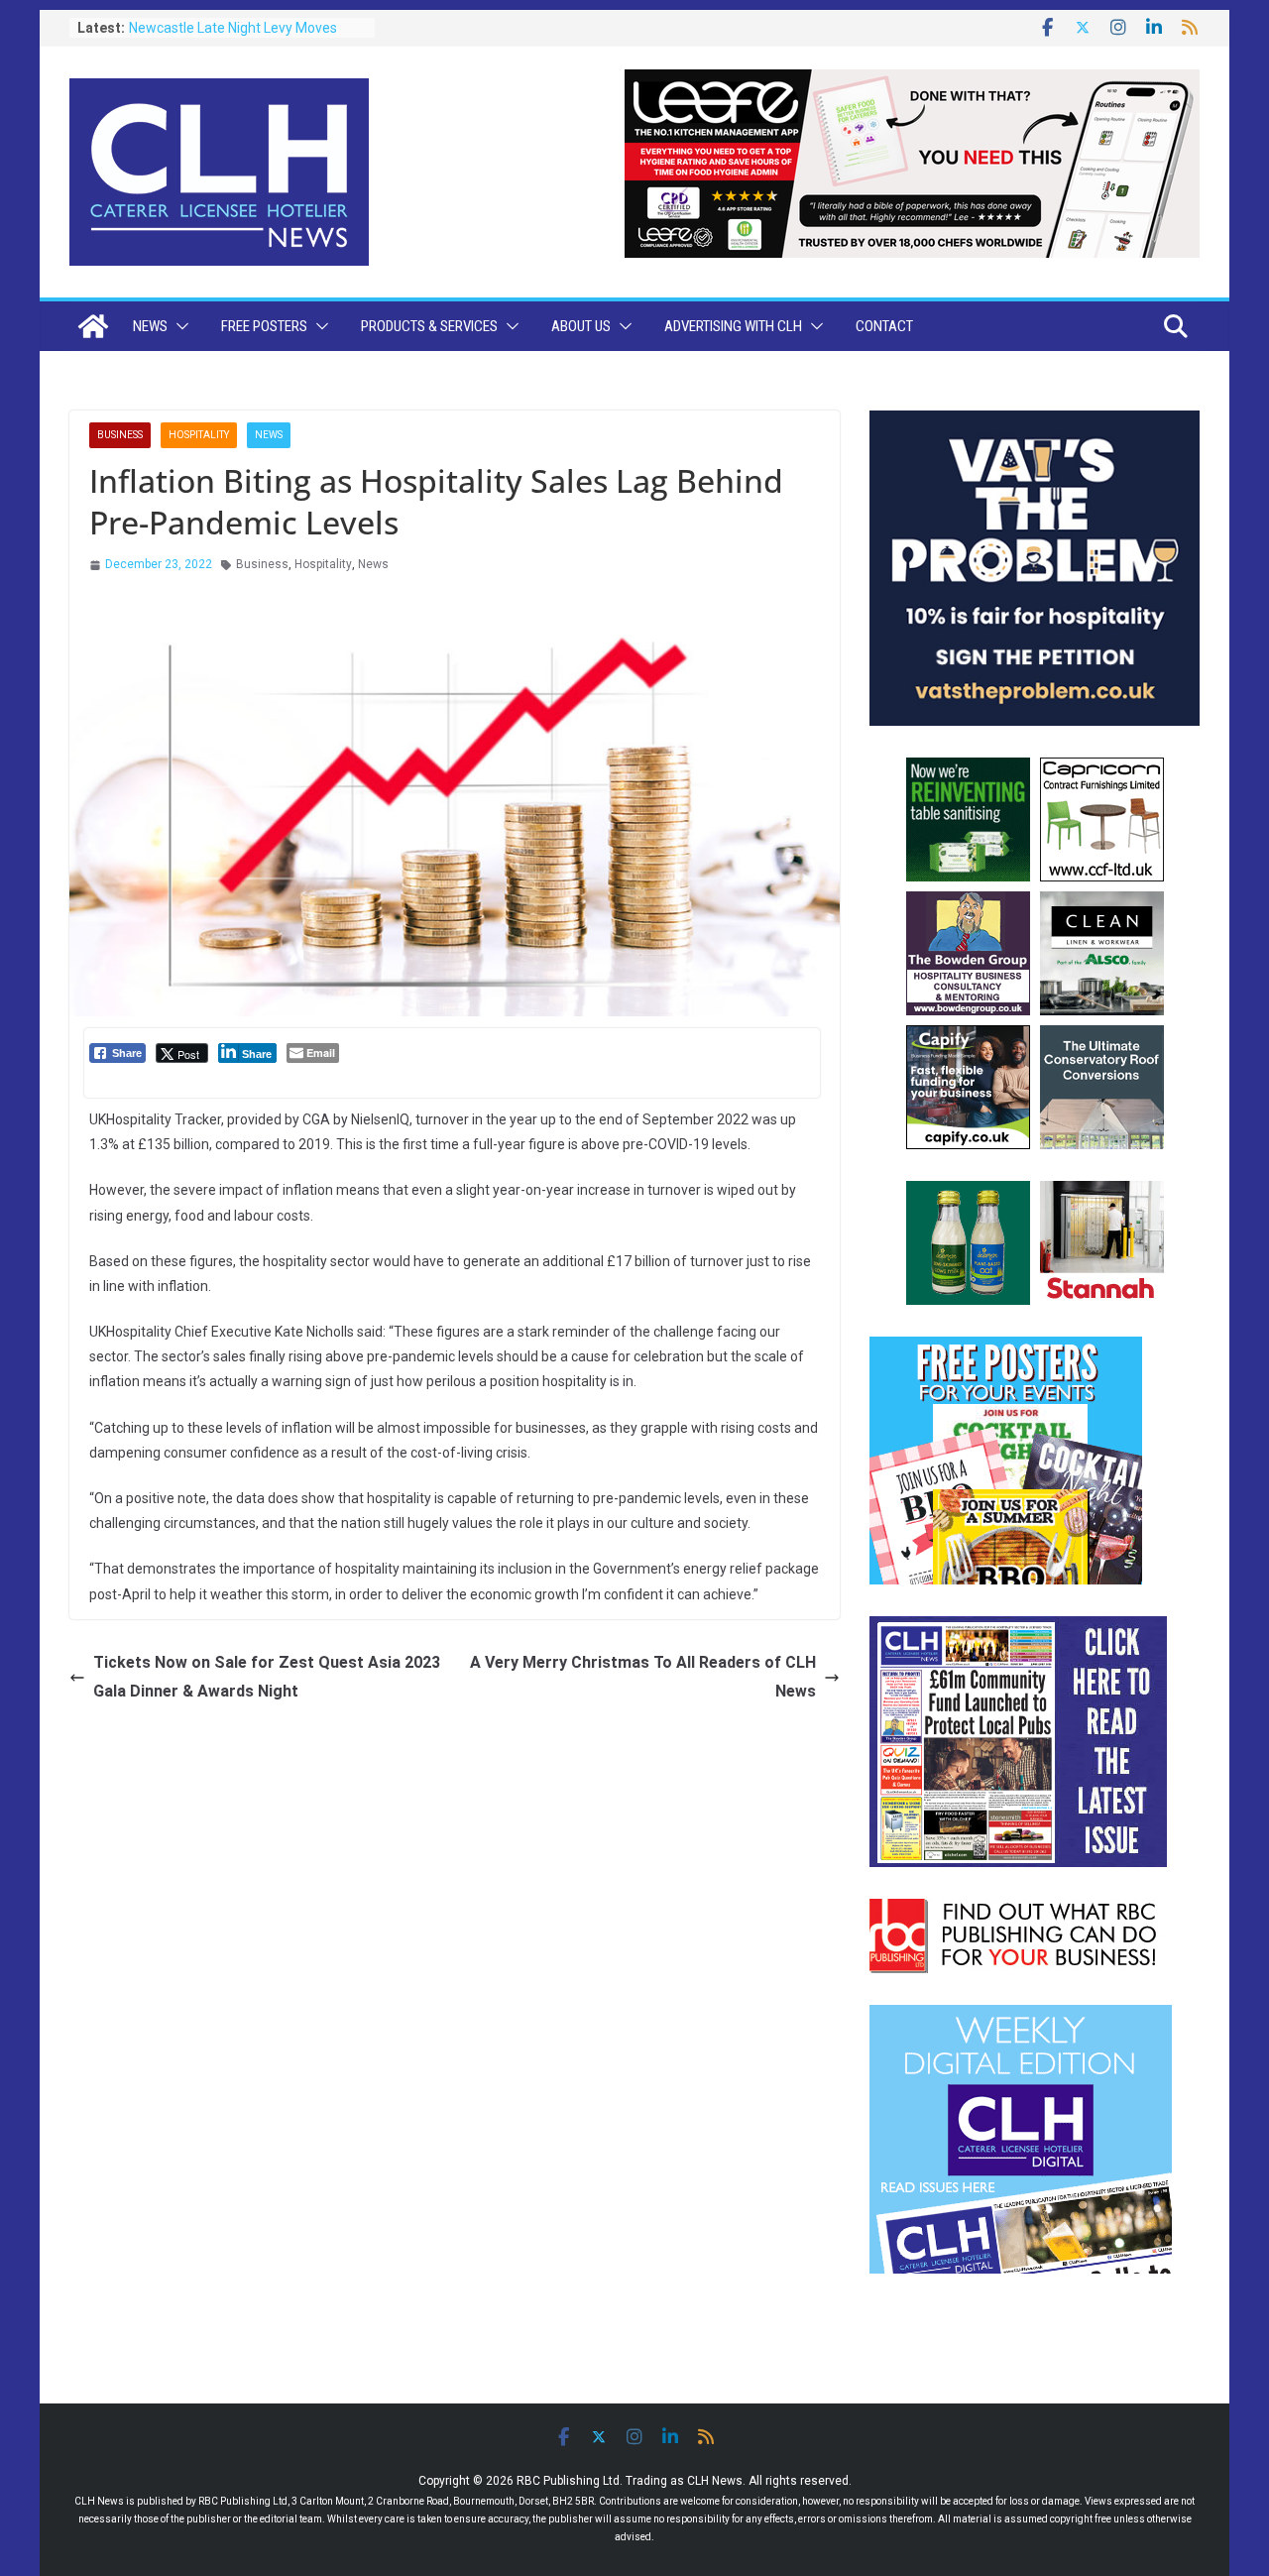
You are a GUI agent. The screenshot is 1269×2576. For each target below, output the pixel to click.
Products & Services (429, 326)
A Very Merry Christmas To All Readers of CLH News (643, 1677)
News (150, 326)
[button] (178, 326)
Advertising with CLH (733, 326)
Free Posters (264, 326)
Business (120, 435)
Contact (884, 326)
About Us (581, 326)
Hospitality (199, 435)
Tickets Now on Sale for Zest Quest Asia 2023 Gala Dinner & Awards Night (267, 1677)
